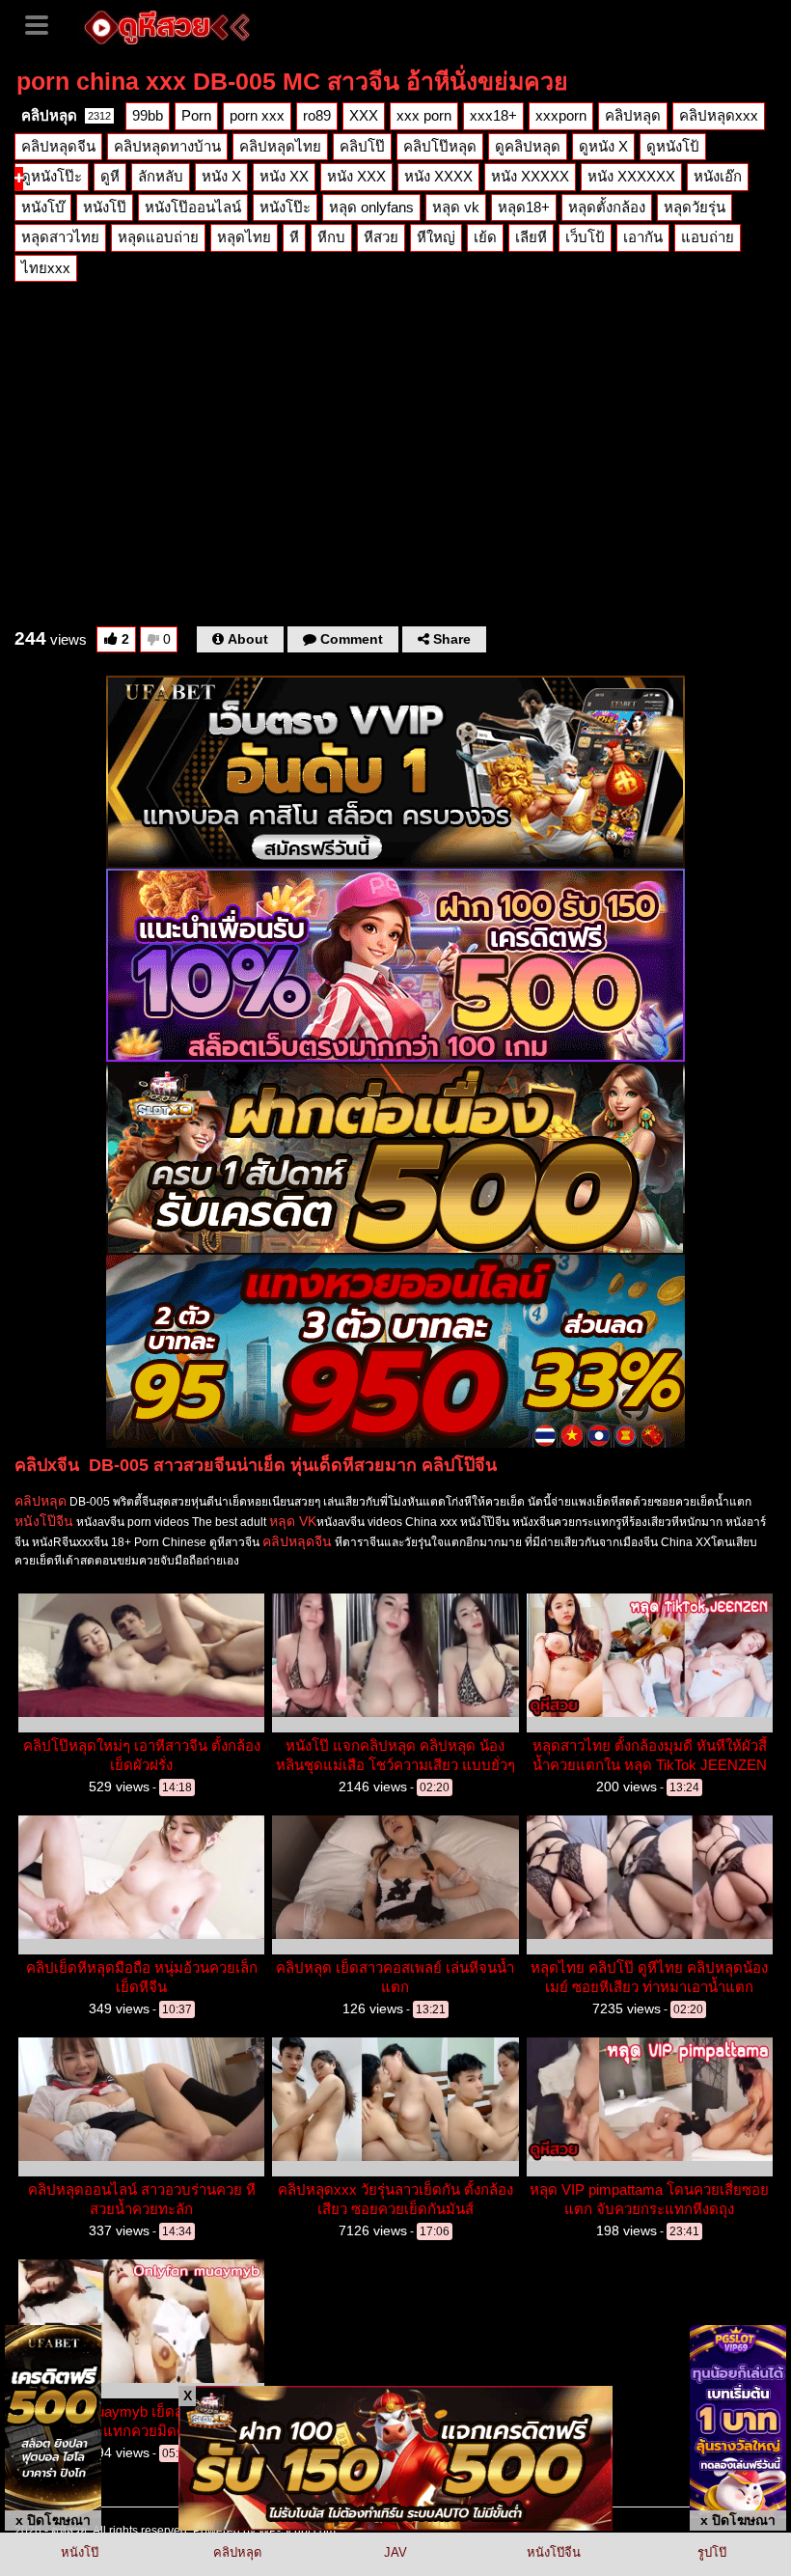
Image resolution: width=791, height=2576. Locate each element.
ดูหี (110, 176)
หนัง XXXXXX (631, 176)
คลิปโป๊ (362, 146)
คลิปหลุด (66, 115)
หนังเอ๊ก (718, 176)
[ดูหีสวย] (167, 25)
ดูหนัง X (603, 146)
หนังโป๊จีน (44, 1521)
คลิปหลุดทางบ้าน (167, 146)
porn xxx (257, 115)
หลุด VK (293, 1521)
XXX (364, 115)
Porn (196, 115)
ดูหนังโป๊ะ (52, 176)
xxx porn (424, 115)
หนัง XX (284, 176)
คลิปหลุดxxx (719, 115)
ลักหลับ (161, 176)
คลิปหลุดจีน (58, 146)
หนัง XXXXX (530, 176)
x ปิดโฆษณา (53, 2520)
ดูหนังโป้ (673, 146)
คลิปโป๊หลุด (440, 146)
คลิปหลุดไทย (280, 146)
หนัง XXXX (438, 176)
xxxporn (561, 115)
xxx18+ (493, 115)
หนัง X (221, 176)
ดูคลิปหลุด (528, 146)
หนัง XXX (356, 176)
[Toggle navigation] (43, 23)
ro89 (317, 115)
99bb (148, 115)
